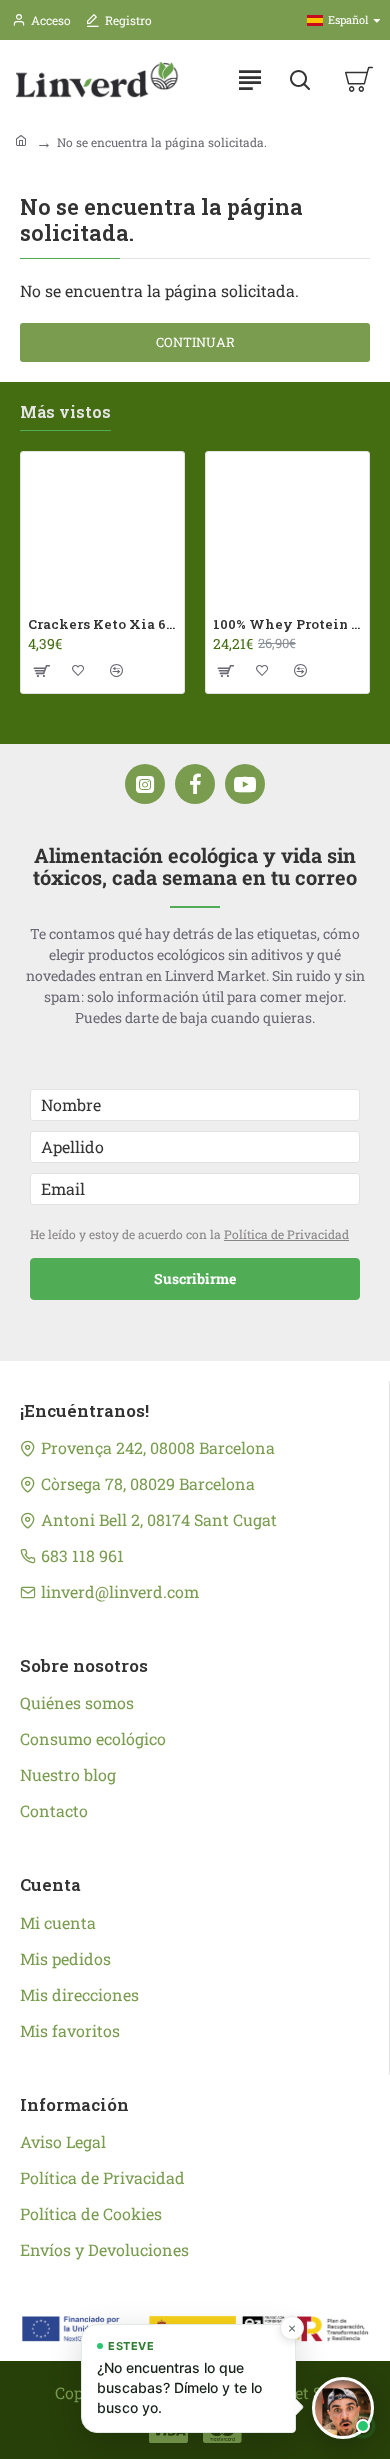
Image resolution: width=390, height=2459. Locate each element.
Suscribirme (195, 1278)
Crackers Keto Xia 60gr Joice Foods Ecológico (102, 624)
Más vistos (65, 412)
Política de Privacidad (286, 1234)
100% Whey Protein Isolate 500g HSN (287, 624)
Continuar (195, 342)
